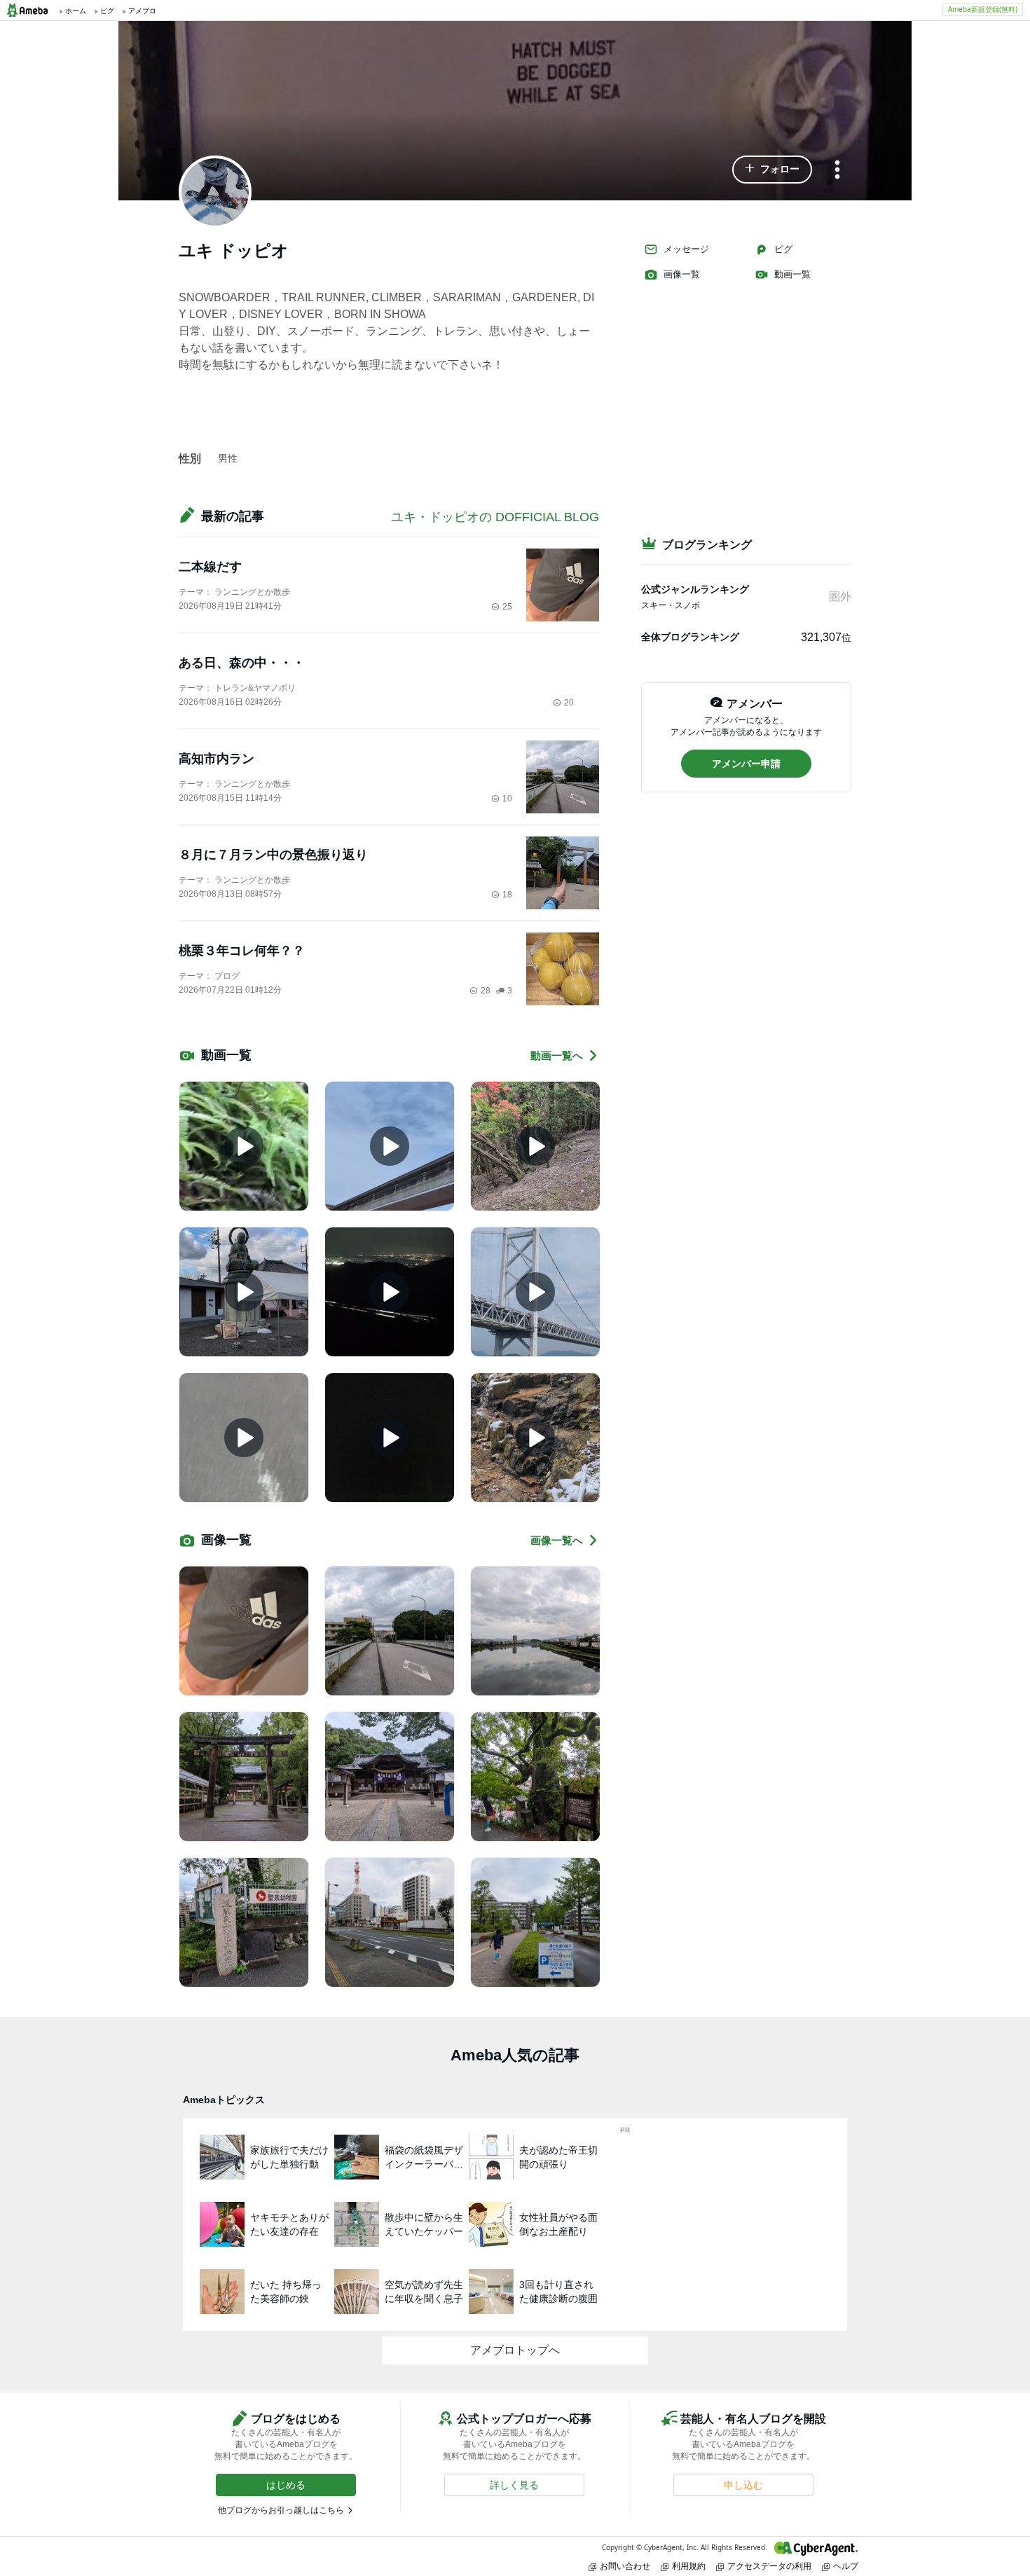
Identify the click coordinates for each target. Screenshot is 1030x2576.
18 (507, 895)
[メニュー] (837, 171)
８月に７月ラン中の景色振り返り (273, 855)
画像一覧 (682, 274)
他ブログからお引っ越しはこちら (281, 2510)
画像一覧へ (557, 1540)
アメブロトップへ (515, 2350)
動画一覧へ (557, 1055)
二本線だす (210, 567)
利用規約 (689, 2566)
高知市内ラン (217, 759)
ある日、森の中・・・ (242, 663)
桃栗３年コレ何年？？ (242, 951)
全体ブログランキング (690, 637)
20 (569, 703)
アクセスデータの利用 (769, 2566)
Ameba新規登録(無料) (983, 9)
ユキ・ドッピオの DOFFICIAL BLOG (495, 517)
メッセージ (686, 249)
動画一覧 (792, 274)
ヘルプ (846, 2566)
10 (507, 799)
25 (507, 607)
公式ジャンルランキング (695, 589)
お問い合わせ (625, 2566)
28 (486, 991)
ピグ (783, 249)
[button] (772, 170)
